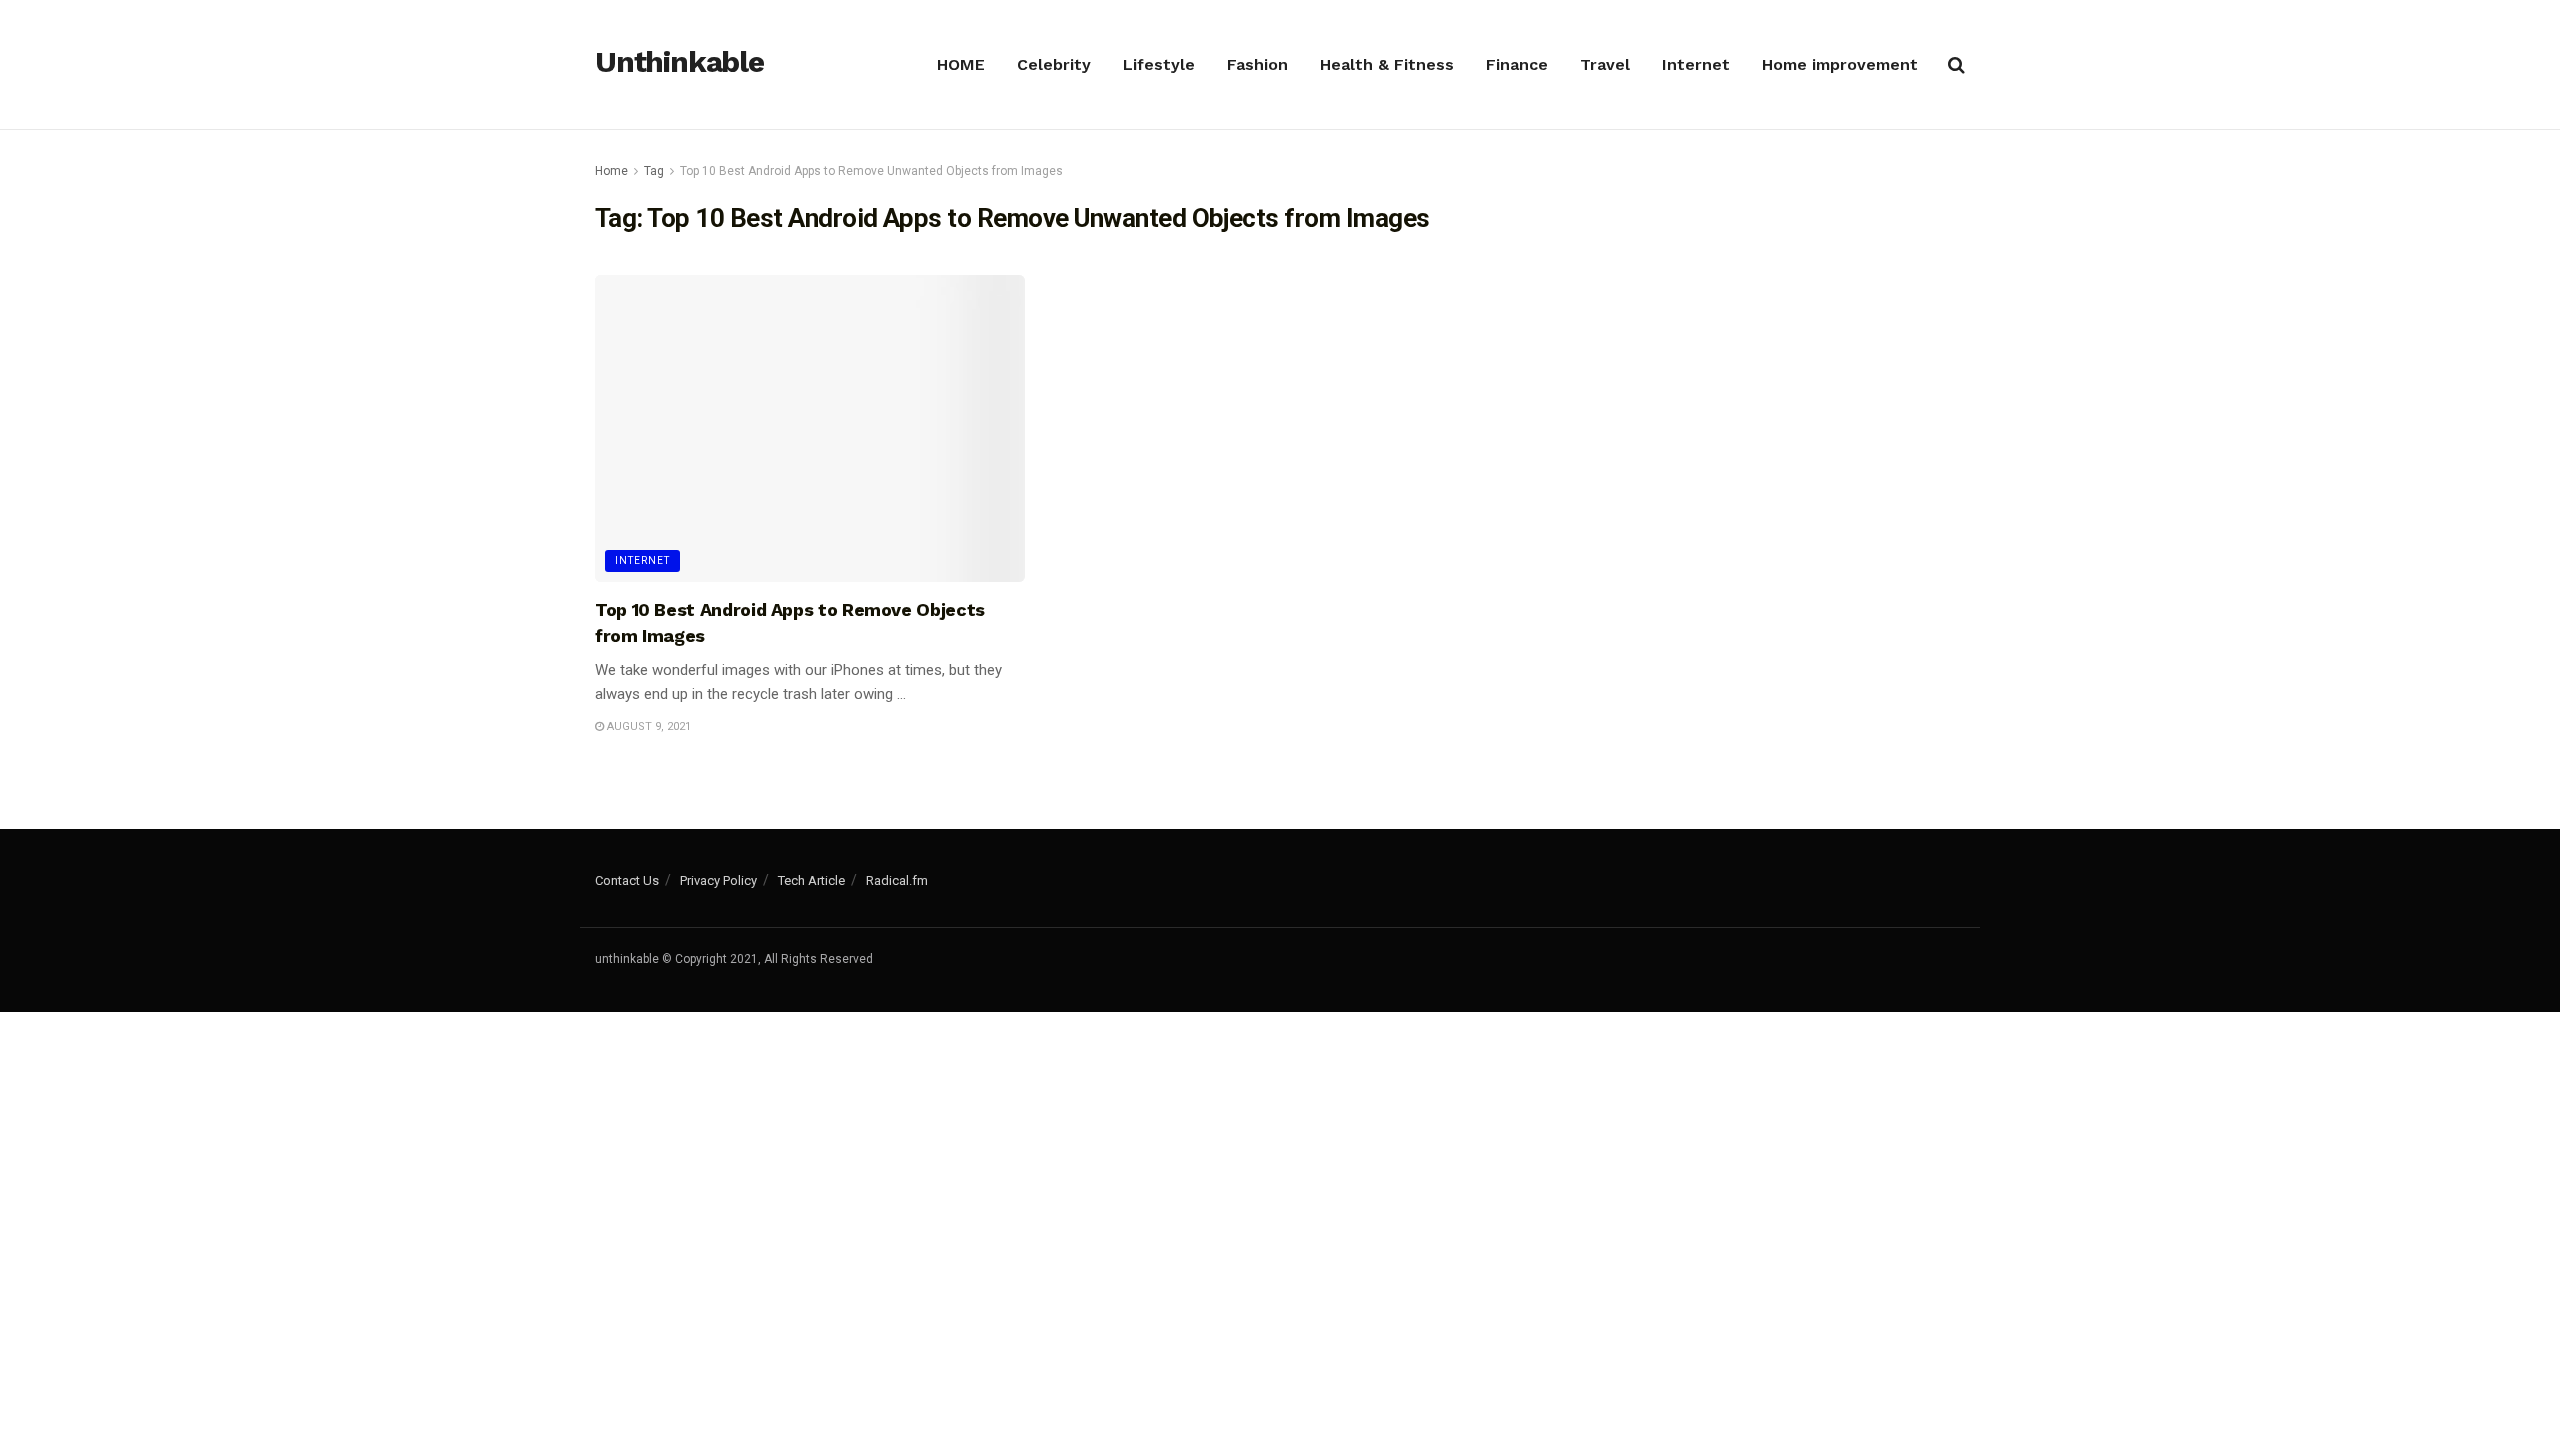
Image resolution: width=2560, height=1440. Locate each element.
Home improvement (1840, 64)
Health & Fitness (1387, 64)
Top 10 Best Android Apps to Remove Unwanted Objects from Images (871, 171)
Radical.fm (897, 880)
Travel (1605, 64)
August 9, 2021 (647, 726)
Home (611, 171)
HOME (961, 64)
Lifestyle (1159, 64)
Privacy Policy (718, 880)
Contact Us (627, 880)
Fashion (1257, 64)
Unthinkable (679, 63)
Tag (654, 171)
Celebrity (1054, 64)
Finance (1517, 64)
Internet (1696, 64)
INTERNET (642, 560)
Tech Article (811, 880)
